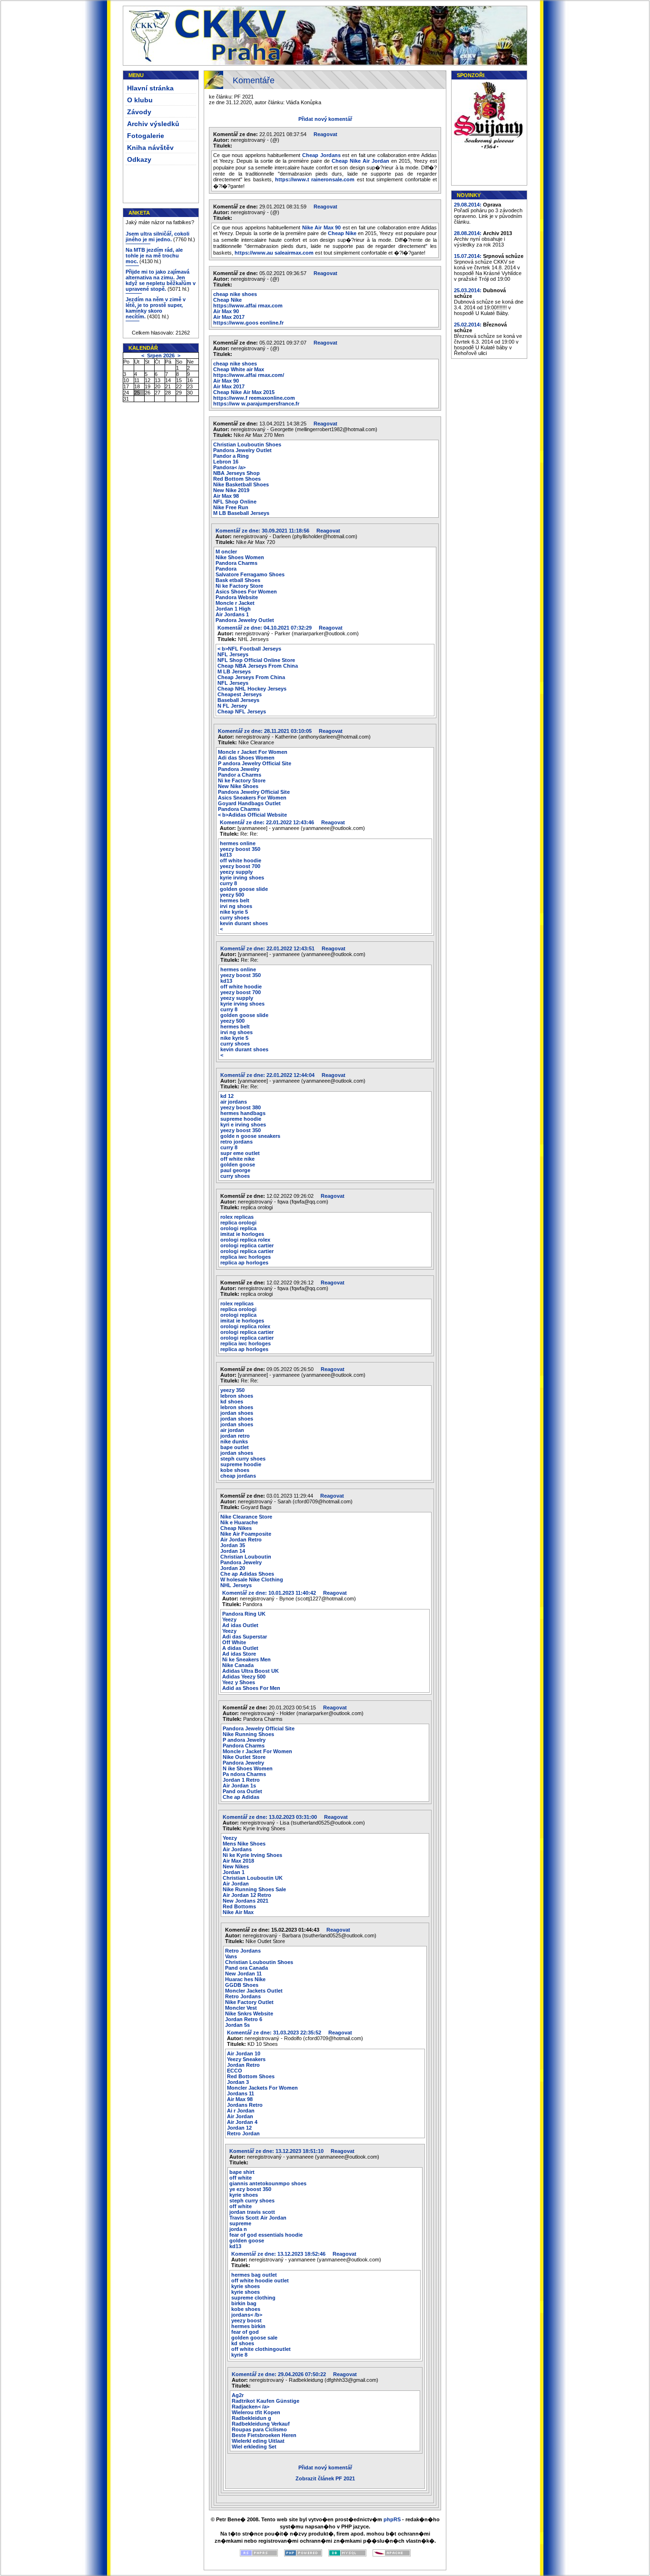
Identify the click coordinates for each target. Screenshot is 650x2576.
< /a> (229, 467)
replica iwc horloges (246, 1257)
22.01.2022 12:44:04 (271, 1075)
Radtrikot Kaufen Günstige (266, 2401)
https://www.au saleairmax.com (274, 253)
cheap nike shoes (235, 294)
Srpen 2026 (161, 355)
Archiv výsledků (153, 124)
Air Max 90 (226, 311)
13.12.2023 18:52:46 (282, 2254)
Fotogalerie (146, 136)
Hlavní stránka (150, 88)
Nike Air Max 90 (322, 227)
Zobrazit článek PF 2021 (325, 2478)
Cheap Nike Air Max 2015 (244, 392)
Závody (139, 112)
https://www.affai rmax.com (248, 306)
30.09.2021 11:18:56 (266, 531)
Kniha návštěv (150, 148)
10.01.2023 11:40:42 (273, 1593)
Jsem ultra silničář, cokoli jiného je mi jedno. (158, 237)
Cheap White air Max (239, 369)
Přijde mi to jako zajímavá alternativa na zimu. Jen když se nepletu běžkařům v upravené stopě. (161, 280)
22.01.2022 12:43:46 (271, 822)
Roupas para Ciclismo (259, 2429)
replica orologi (238, 1223)
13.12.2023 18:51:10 (280, 2151)
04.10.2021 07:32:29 (268, 628)
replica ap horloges (244, 1263)
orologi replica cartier (247, 1245)
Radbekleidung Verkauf (261, 2424)
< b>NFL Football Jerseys (249, 649)
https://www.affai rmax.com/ (249, 375)
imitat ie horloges (242, 1234)
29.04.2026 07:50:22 (282, 2374)
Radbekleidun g (251, 2418)
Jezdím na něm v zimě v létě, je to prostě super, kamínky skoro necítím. (156, 308)
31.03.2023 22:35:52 (278, 2033)
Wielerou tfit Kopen (256, 2412)
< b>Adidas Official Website (252, 815)
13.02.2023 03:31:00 (273, 1817)
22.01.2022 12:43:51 (271, 948)
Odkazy (139, 159)
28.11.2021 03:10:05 (268, 731)
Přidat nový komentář (325, 119)
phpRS (392, 2519)
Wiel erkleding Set (254, 2447)
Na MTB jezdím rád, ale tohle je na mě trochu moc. (154, 256)
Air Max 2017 (229, 317)
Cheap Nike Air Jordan (360, 161)
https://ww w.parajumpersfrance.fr (256, 404)
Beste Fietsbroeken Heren (264, 2435)
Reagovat (325, 134)
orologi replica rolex (245, 1240)
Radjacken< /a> (251, 2407)
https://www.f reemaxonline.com (254, 398)
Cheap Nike (342, 233)
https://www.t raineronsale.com (315, 179)
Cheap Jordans (321, 155)
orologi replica (238, 1228)
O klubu (140, 100)
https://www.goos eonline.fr (248, 323)
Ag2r (238, 2395)
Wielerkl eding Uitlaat (258, 2441)
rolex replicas (237, 1217)
